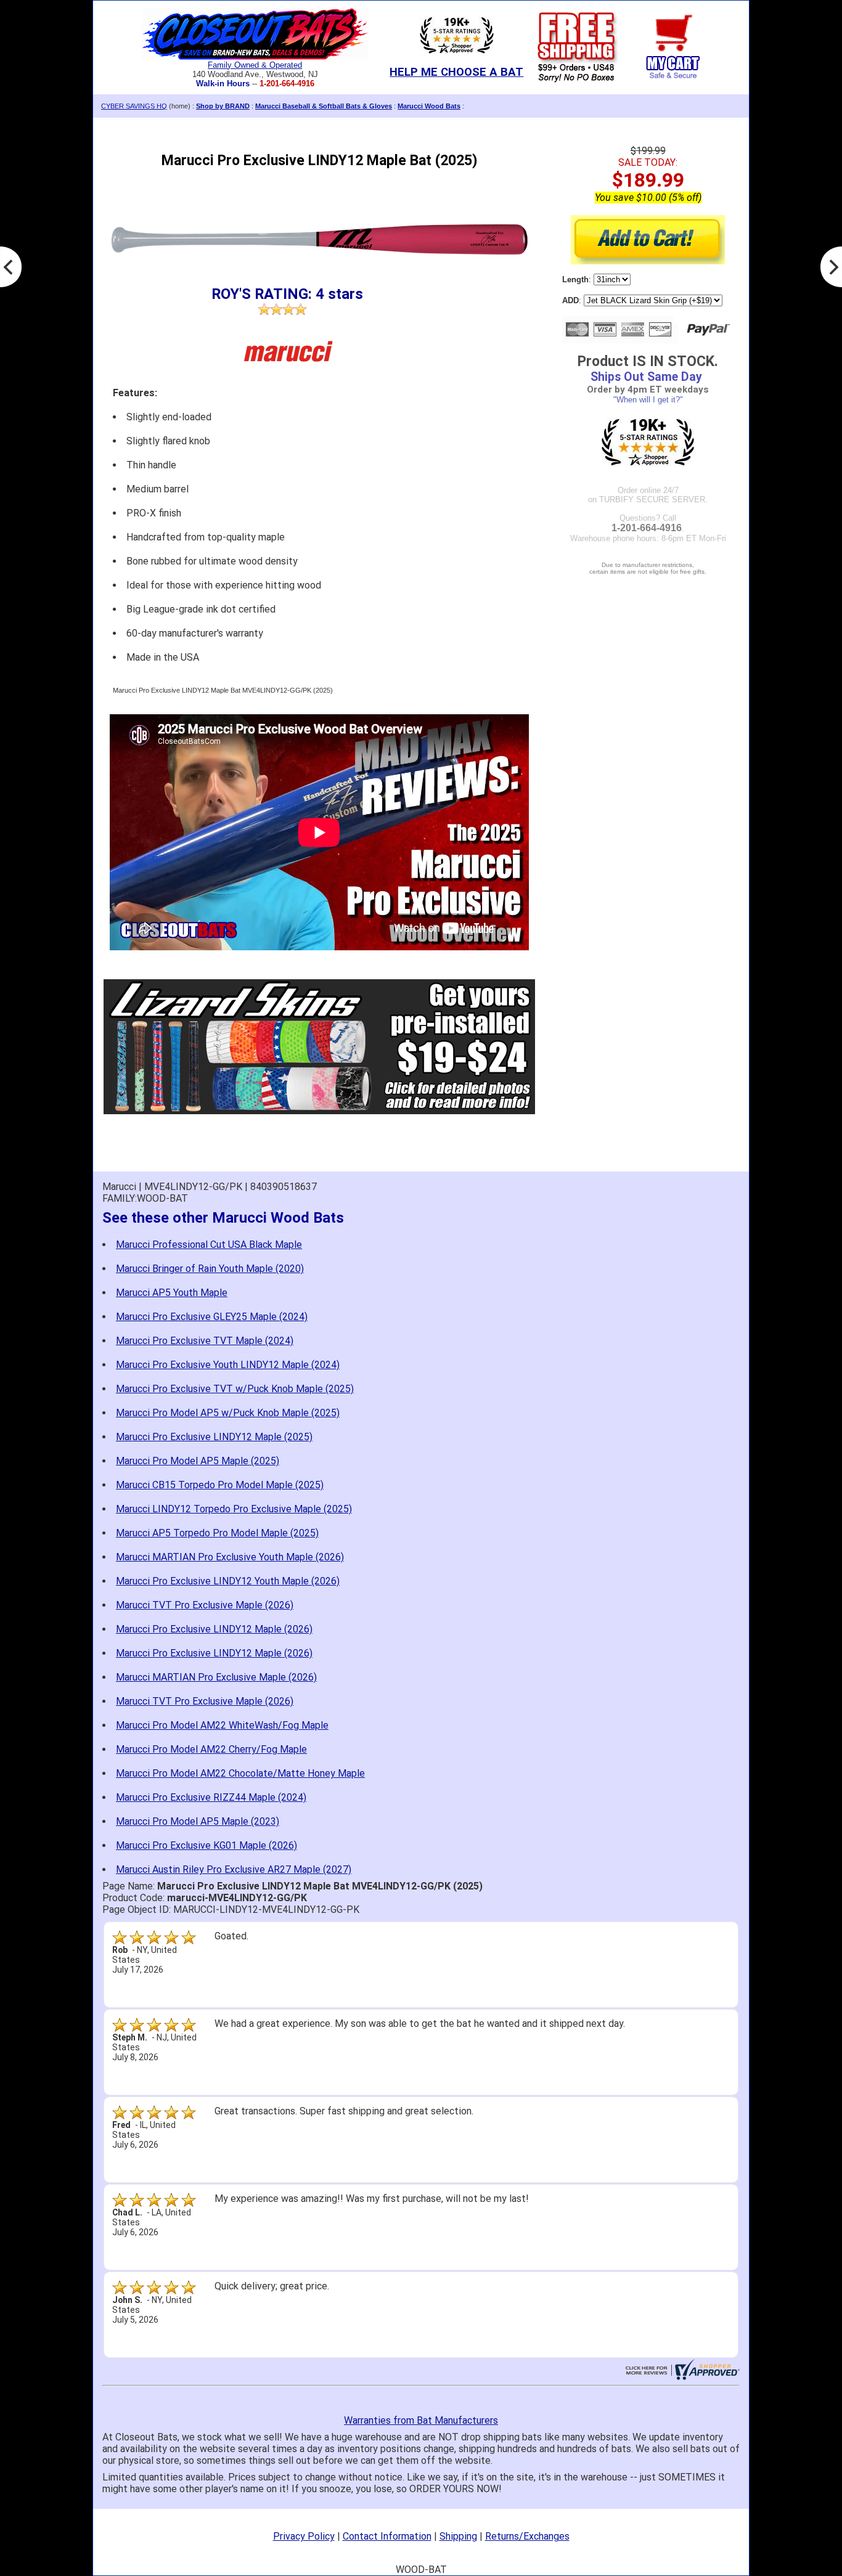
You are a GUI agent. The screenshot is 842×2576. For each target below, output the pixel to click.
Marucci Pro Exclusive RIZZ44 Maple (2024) (211, 1797)
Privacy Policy (304, 2536)
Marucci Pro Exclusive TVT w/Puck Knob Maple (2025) (235, 1389)
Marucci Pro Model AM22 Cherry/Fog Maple (211, 1749)
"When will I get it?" (648, 400)
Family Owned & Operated (255, 65)
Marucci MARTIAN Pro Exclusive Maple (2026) (216, 1677)
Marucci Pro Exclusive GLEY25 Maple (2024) (212, 1317)
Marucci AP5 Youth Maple (172, 1293)
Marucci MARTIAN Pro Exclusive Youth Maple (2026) (230, 1557)
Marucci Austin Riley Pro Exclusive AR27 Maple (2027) (234, 1869)
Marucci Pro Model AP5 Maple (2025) (198, 1461)
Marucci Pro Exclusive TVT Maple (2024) (205, 1341)
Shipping (458, 2536)
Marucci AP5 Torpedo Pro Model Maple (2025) (217, 1533)
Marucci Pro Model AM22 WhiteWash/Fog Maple (222, 1725)
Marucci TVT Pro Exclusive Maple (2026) (205, 1605)
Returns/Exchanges (527, 2536)
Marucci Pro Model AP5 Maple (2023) (198, 1821)
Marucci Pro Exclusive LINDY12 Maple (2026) (214, 1629)
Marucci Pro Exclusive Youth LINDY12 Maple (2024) (228, 1365)
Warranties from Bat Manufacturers (421, 2420)
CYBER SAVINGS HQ (134, 106)
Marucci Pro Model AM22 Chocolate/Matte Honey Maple (240, 1773)
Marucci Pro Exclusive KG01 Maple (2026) (206, 1845)
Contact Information (387, 2536)
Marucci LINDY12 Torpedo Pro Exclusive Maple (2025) (234, 1509)
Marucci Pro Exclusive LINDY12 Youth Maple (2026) (228, 1581)
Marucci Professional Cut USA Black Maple (209, 1245)
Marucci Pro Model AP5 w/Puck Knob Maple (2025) (228, 1413)
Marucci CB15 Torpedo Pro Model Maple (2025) (220, 1485)
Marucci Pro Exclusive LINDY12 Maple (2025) (214, 1437)
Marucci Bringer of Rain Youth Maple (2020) (210, 1269)
